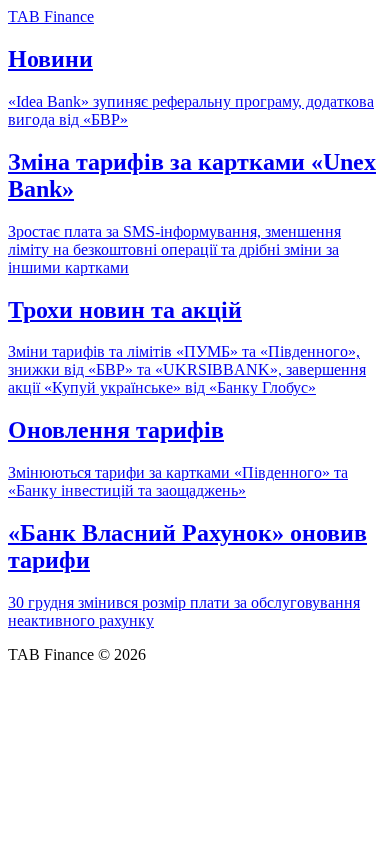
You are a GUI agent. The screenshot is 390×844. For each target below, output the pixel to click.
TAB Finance (51, 16)
